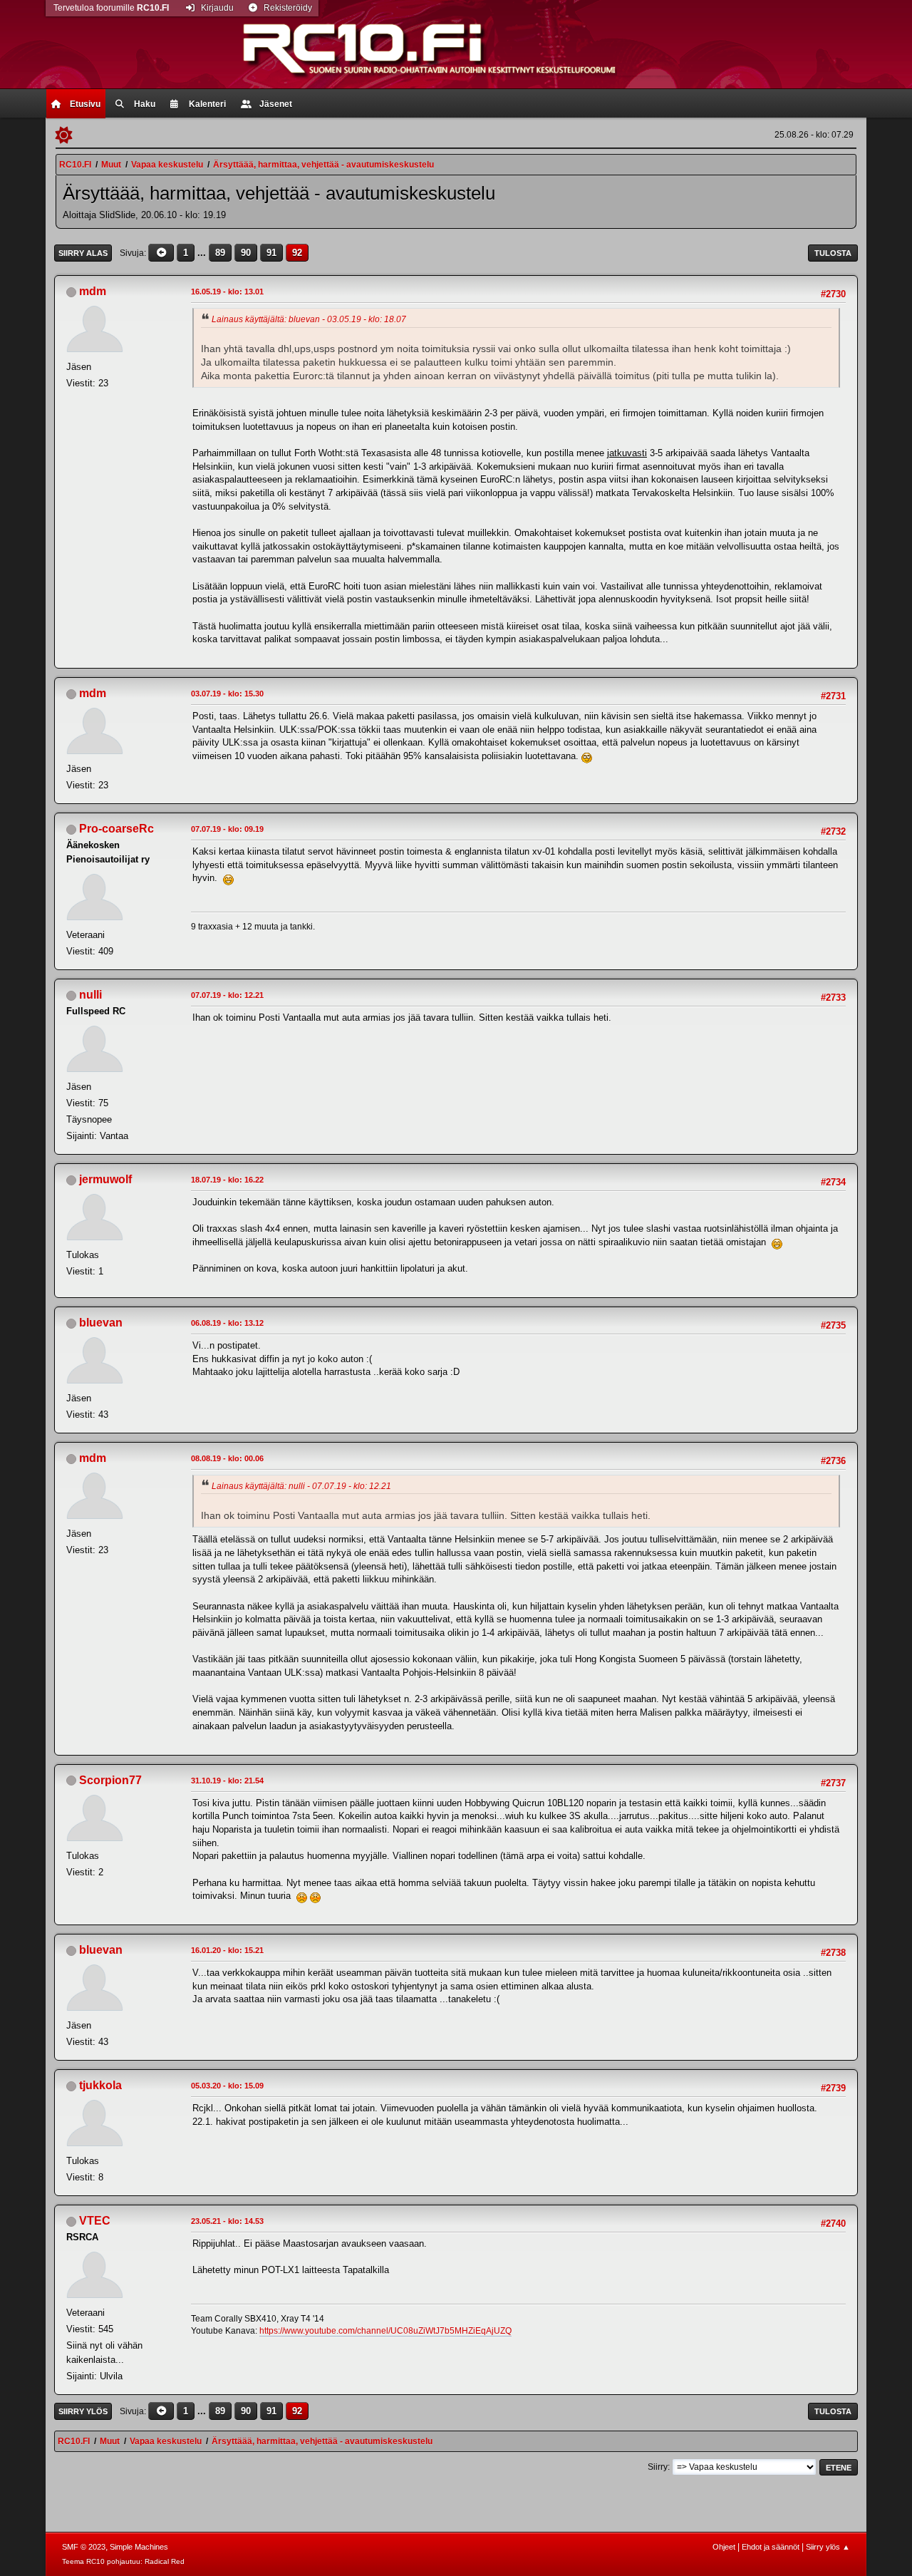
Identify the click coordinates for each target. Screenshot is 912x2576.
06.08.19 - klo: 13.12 (227, 1323)
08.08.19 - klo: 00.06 (227, 1458)
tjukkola (100, 2085)
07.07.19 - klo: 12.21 (227, 995)
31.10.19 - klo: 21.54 (227, 1781)
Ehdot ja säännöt (771, 2547)
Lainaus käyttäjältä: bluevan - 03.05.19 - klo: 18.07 (309, 319)
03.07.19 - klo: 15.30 (227, 694)
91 (271, 253)
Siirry (658, 2467)
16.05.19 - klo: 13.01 (227, 292)
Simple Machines (139, 2547)
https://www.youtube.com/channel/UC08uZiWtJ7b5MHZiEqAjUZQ (385, 2331)
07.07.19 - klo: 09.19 (227, 829)
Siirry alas (83, 253)
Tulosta (833, 253)
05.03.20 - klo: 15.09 (227, 2086)
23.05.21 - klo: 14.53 (227, 2221)
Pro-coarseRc (116, 829)
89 (220, 253)
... (203, 253)
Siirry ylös (83, 2411)
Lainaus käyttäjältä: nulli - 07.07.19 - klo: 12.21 (301, 1486)
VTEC (95, 2221)
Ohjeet (724, 2547)
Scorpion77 (110, 1780)
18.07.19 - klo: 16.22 (227, 1180)
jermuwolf (105, 1179)
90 (246, 253)
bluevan (101, 1323)
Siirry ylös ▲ (828, 2547)
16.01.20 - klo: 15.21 (227, 1950)
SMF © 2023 (84, 2547)
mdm (93, 291)
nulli (90, 995)
